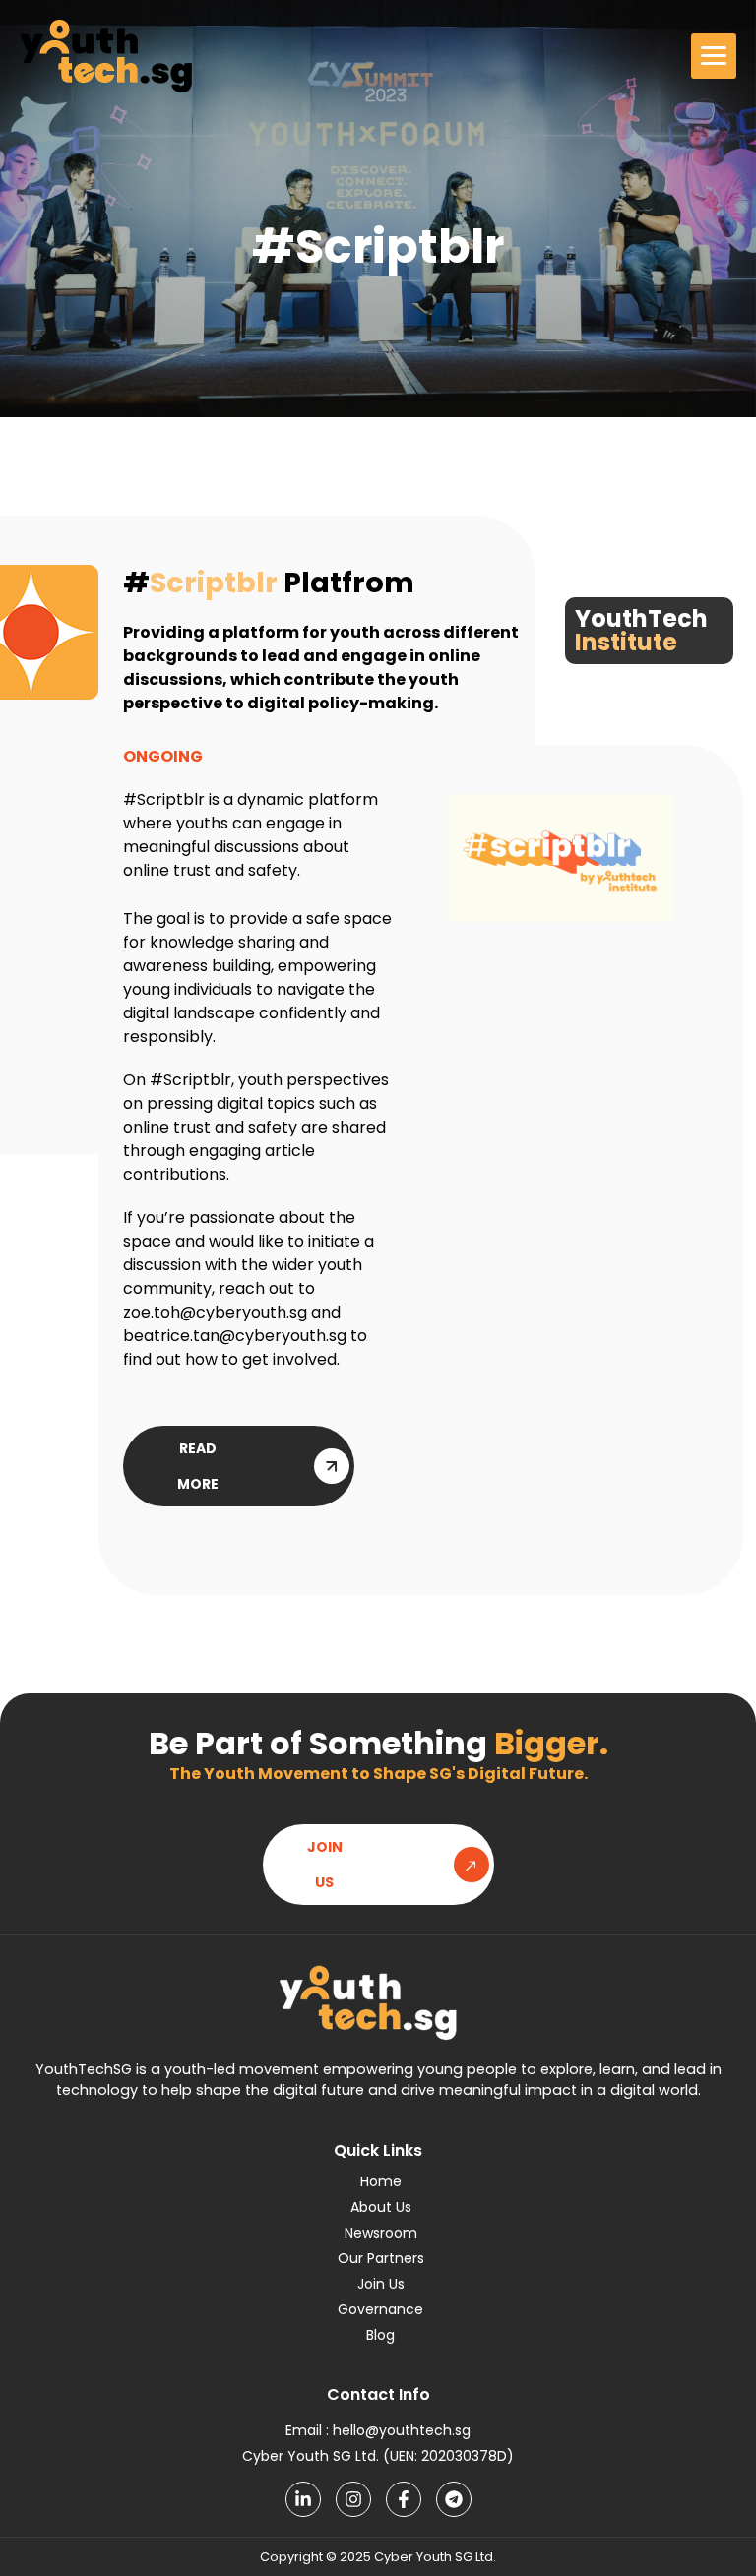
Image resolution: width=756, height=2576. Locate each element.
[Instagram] (353, 2499)
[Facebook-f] (404, 2499)
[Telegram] (454, 2499)
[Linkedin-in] (303, 2499)
